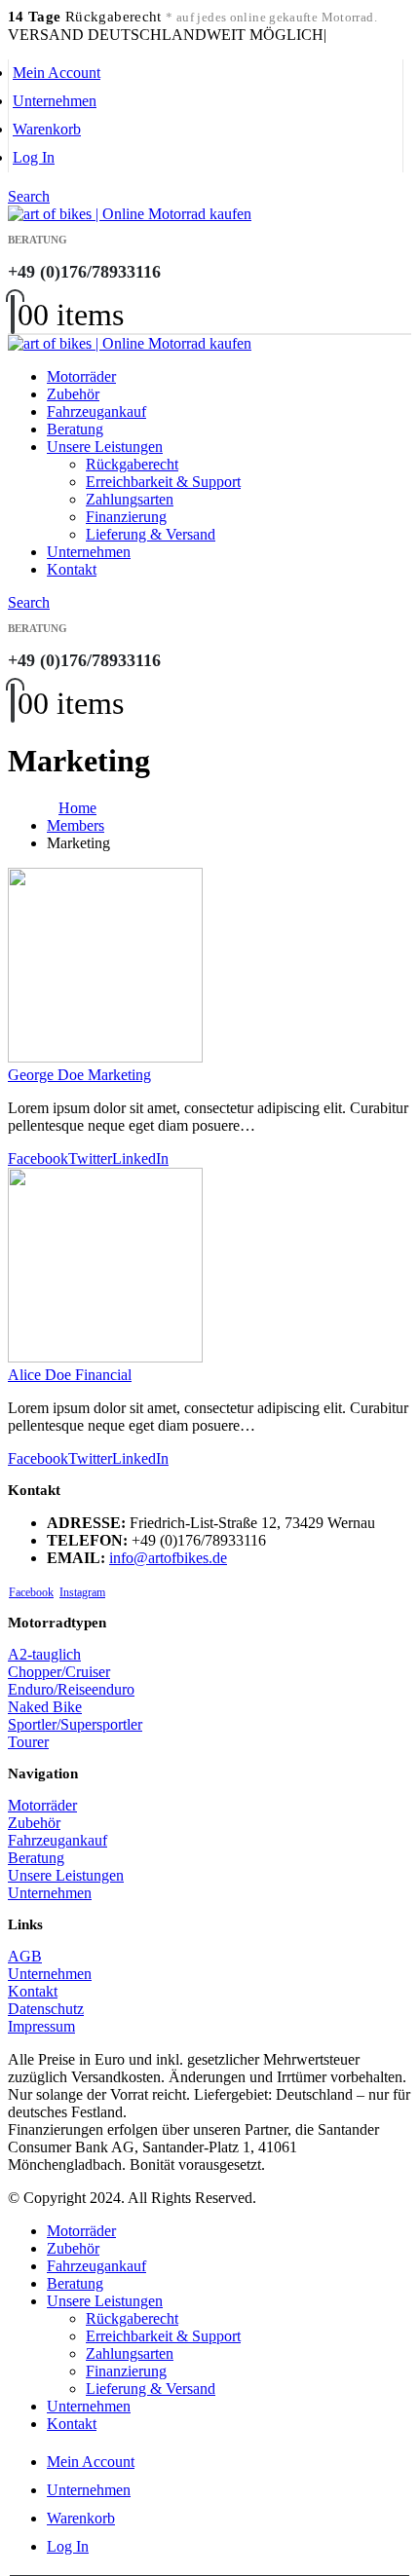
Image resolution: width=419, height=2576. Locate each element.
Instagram (82, 1592)
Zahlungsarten (130, 499)
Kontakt (72, 569)
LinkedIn (140, 1158)
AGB (25, 1956)
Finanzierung (126, 517)
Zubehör (73, 394)
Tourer (28, 1742)
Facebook (38, 1158)
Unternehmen (55, 101)
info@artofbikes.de (168, 1558)
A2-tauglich (44, 1654)
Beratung (75, 429)
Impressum (41, 2026)
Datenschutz (46, 2009)
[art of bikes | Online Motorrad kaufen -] (130, 214)
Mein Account (57, 73)
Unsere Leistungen (105, 447)
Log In (34, 157)
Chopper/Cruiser (59, 1672)
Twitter (90, 1158)
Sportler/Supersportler (75, 1724)
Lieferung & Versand (151, 534)
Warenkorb (47, 129)
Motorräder (81, 376)
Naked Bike (45, 1707)
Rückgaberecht (132, 464)
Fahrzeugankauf (96, 411)
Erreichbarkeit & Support (163, 482)
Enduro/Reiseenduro (71, 1689)
